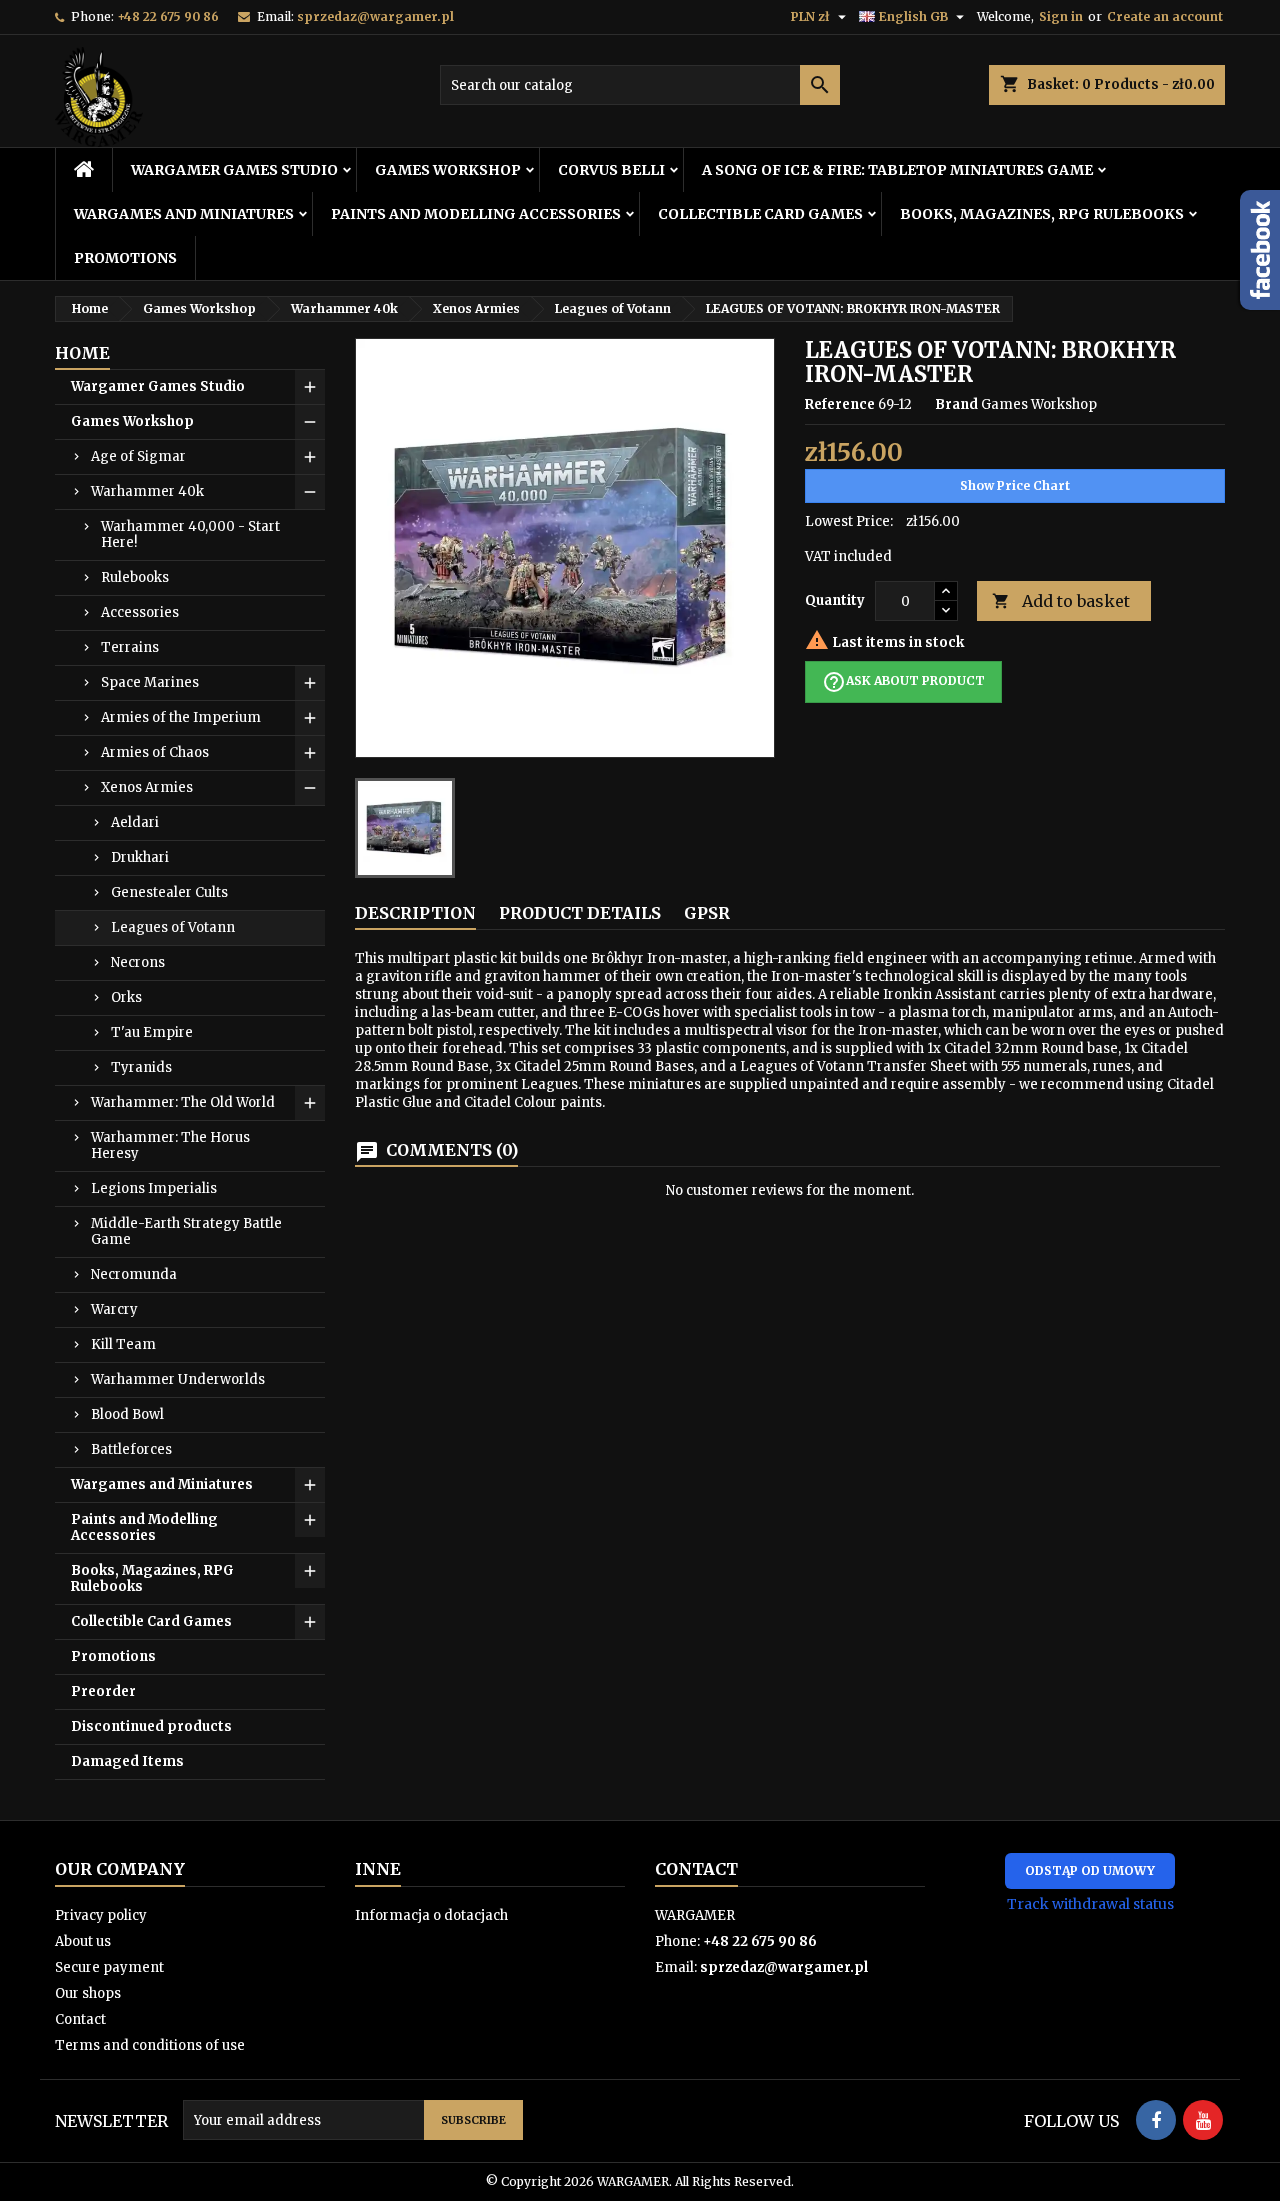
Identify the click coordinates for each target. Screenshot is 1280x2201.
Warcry (114, 1309)
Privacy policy (101, 1915)
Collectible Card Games (760, 214)
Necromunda (134, 1274)
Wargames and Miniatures (184, 214)
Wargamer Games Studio (234, 170)
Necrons (138, 962)
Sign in (1061, 16)
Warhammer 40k (147, 491)
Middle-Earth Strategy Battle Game (186, 1231)
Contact (80, 2019)
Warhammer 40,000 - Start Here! (190, 534)
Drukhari (140, 857)
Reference (840, 404)
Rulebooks (135, 577)
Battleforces (131, 1449)
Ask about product (903, 682)
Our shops (88, 1993)
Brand (956, 404)
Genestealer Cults (169, 892)
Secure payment (109, 1967)
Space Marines (150, 682)
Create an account (1165, 16)
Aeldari (135, 822)
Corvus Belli (611, 170)
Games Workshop (448, 170)
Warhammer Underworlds (178, 1379)
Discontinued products (151, 1726)
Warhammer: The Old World (183, 1102)
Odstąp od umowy (1090, 1870)
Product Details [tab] (580, 913)
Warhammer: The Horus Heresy (170, 1145)
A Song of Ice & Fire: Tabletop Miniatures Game (897, 170)
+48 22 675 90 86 (168, 16)
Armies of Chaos (155, 752)
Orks (126, 997)
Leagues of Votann (173, 927)
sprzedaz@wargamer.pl (375, 16)
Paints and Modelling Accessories (476, 214)
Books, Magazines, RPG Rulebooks (1042, 214)
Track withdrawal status (1090, 1904)
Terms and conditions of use (150, 2045)
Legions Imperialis (154, 1188)
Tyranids (141, 1067)
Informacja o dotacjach (431, 1915)
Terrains (130, 647)
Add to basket (1061, 601)
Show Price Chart (1015, 485)
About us (83, 1941)
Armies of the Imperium (181, 717)
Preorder (103, 1691)
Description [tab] (415, 913)
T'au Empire (152, 1032)
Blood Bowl (127, 1414)
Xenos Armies (147, 787)
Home (82, 353)
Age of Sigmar (138, 456)
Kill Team (123, 1344)
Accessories (140, 612)
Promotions (125, 258)
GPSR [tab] (707, 913)
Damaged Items (127, 1761)
